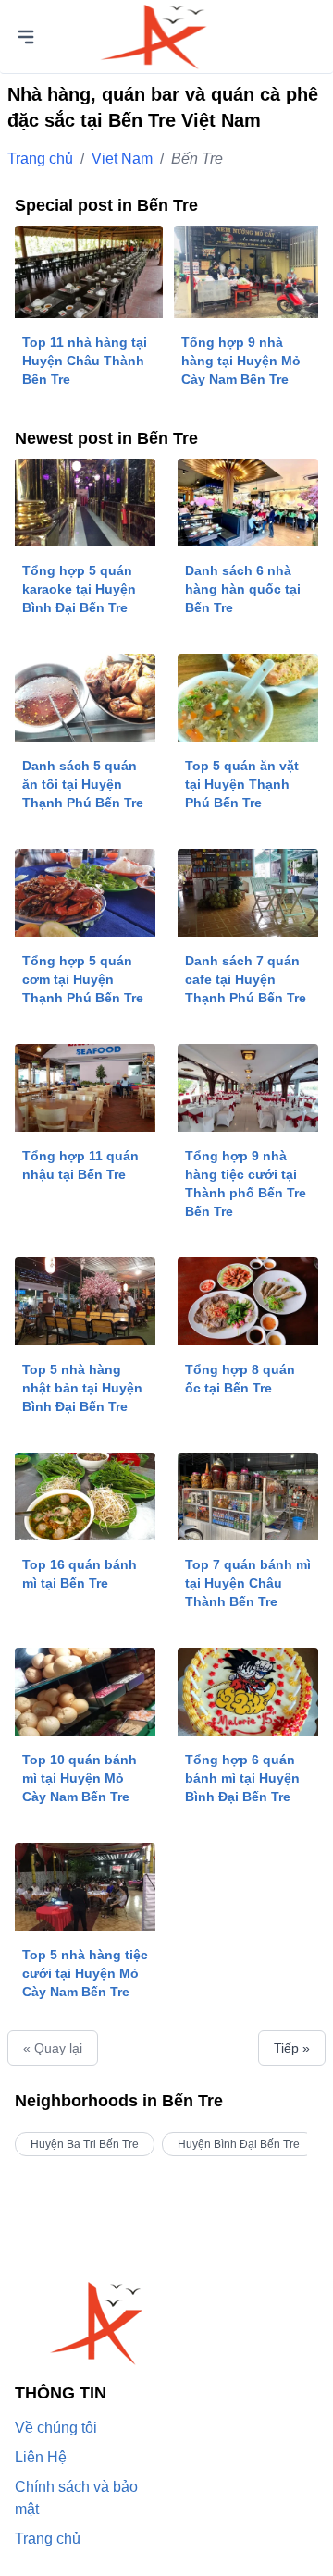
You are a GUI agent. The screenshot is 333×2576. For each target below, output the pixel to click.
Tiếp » (292, 2048)
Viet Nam (122, 159)
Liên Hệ (41, 2457)
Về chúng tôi (56, 2428)
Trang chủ (40, 159)
